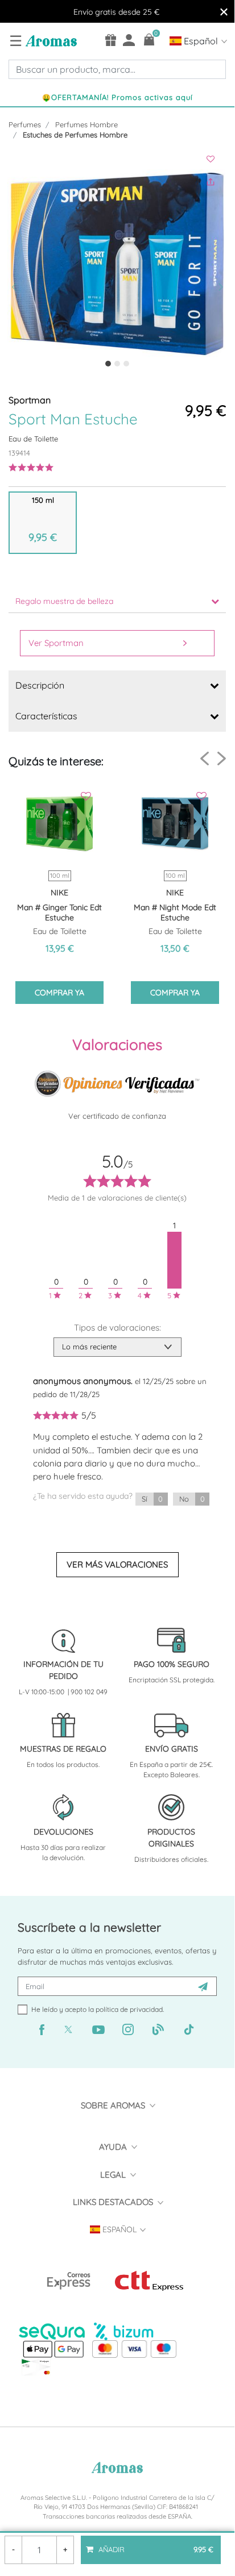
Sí (152, 1499)
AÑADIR (155, 2545)
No (192, 1499)
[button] (18, 264)
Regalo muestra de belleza (64, 601)
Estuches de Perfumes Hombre (75, 135)
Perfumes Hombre (86, 124)
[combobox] (117, 69)
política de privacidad (129, 2009)
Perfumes (25, 124)
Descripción (40, 685)
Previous (205, 759)
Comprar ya (59, 993)
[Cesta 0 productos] (149, 39)
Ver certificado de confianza (117, 1116)
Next (222, 758)
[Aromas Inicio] (50, 40)
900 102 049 (89, 1692)
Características (46, 716)
